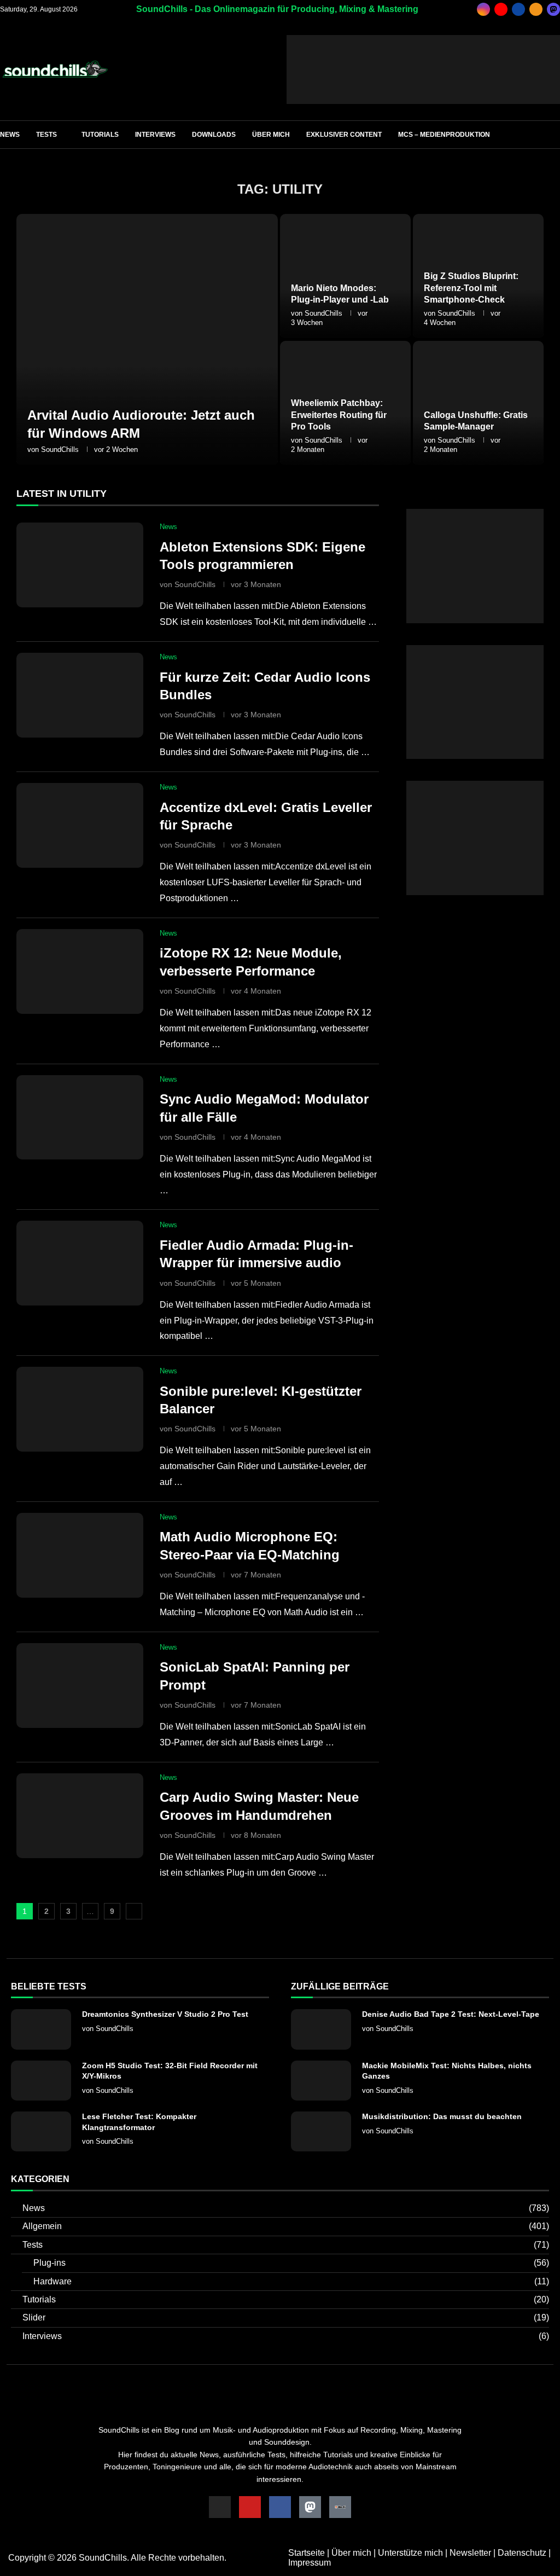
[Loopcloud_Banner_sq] (475, 785)
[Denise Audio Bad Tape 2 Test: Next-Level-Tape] (321, 2029)
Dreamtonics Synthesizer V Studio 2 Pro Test (165, 2014)
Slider (286, 2317)
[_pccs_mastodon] (553, 9)
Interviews (155, 135)
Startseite (307, 2553)
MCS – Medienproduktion (444, 135)
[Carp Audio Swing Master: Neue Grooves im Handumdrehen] (80, 1816)
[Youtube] (501, 9)
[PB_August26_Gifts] (475, 514)
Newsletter (470, 2553)
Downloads (214, 135)
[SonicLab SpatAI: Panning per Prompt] (80, 1686)
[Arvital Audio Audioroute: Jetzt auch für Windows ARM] (147, 340)
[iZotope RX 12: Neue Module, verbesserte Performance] (80, 971)
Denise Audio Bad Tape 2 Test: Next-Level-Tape (451, 2014)
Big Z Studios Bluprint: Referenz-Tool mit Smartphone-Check (471, 288)
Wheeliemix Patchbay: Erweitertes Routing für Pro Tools (339, 415)
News (10, 135)
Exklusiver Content (344, 135)
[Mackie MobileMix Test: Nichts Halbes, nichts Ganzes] (321, 2081)
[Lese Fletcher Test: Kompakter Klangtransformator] (41, 2131)
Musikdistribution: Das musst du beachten (442, 2116)
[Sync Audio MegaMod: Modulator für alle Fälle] (80, 1118)
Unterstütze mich (410, 2553)
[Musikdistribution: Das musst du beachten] (321, 2131)
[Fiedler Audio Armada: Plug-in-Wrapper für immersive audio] (80, 1263)
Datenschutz (522, 2553)
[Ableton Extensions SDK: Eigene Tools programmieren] (80, 565)
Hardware (291, 2281)
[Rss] (536, 9)
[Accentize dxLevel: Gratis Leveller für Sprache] (80, 825)
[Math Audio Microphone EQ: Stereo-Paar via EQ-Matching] (80, 1555)
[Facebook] (518, 9)
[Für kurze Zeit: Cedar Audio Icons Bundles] (80, 695)
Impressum (310, 2563)
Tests (46, 135)
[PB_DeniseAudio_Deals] (423, 40)
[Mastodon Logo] (310, 2507)
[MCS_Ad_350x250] (475, 650)
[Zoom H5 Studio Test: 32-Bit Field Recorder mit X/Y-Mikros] (41, 2081)
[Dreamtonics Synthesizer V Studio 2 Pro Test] (41, 2029)
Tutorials (100, 135)
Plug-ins (291, 2263)
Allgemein (286, 2226)
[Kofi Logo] (340, 2507)
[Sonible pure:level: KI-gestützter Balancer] (80, 1409)
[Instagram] (483, 9)
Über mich (271, 135)
